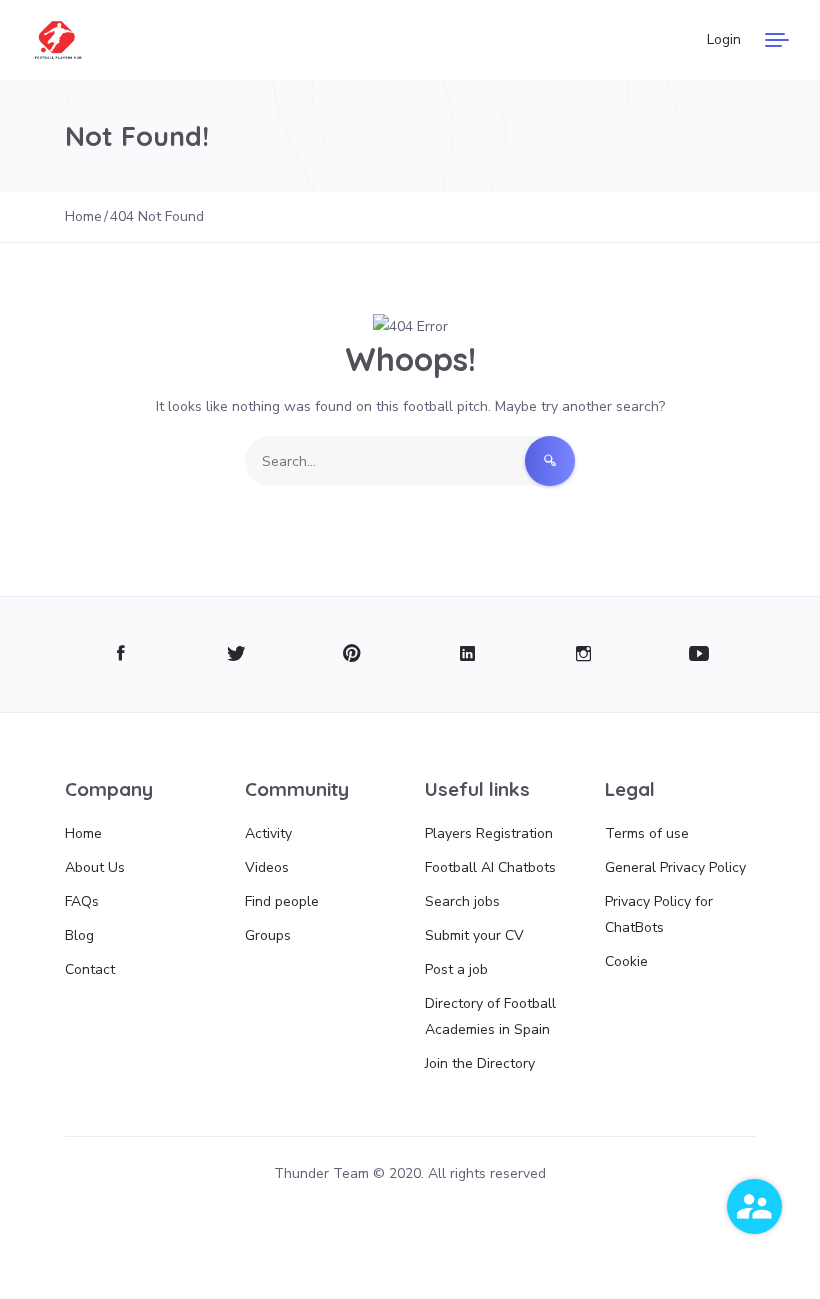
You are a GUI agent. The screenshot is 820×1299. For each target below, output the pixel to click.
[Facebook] (120, 654)
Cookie (626, 961)
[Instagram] (583, 654)
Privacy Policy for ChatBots (659, 914)
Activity (268, 833)
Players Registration (489, 833)
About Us (95, 867)
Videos (267, 867)
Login (724, 39)
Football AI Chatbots (490, 867)
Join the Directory (480, 1063)
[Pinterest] (352, 654)
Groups (268, 935)
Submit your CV (474, 935)
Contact (90, 969)
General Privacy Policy (675, 867)
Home (83, 833)
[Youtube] (699, 654)
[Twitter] (236, 654)
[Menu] (777, 40)
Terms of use (647, 833)
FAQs (82, 901)
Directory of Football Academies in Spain (490, 1016)
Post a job (456, 969)
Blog (79, 935)
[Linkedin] (467, 654)
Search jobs (462, 901)
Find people (282, 901)
